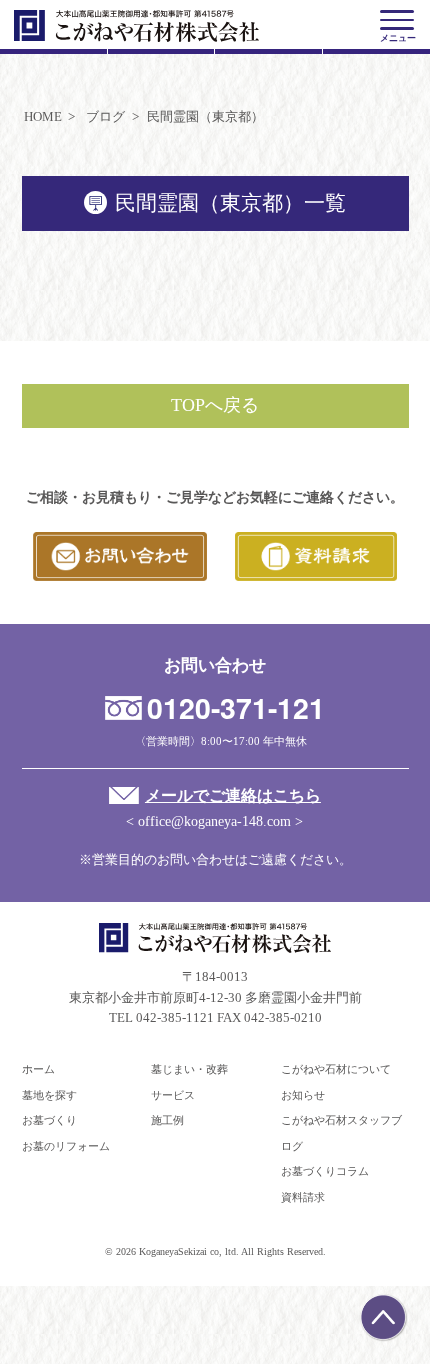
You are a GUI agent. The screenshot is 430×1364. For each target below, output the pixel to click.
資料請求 (303, 1197)
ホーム (38, 1069)
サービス (173, 1095)
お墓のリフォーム (66, 1146)
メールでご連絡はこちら (233, 795)
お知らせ (303, 1095)
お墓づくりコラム (325, 1171)
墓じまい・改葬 (189, 1069)
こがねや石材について (336, 1069)
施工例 (167, 1120)
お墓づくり (49, 1120)
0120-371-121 (236, 707)
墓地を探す (49, 1095)
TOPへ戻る (215, 405)
